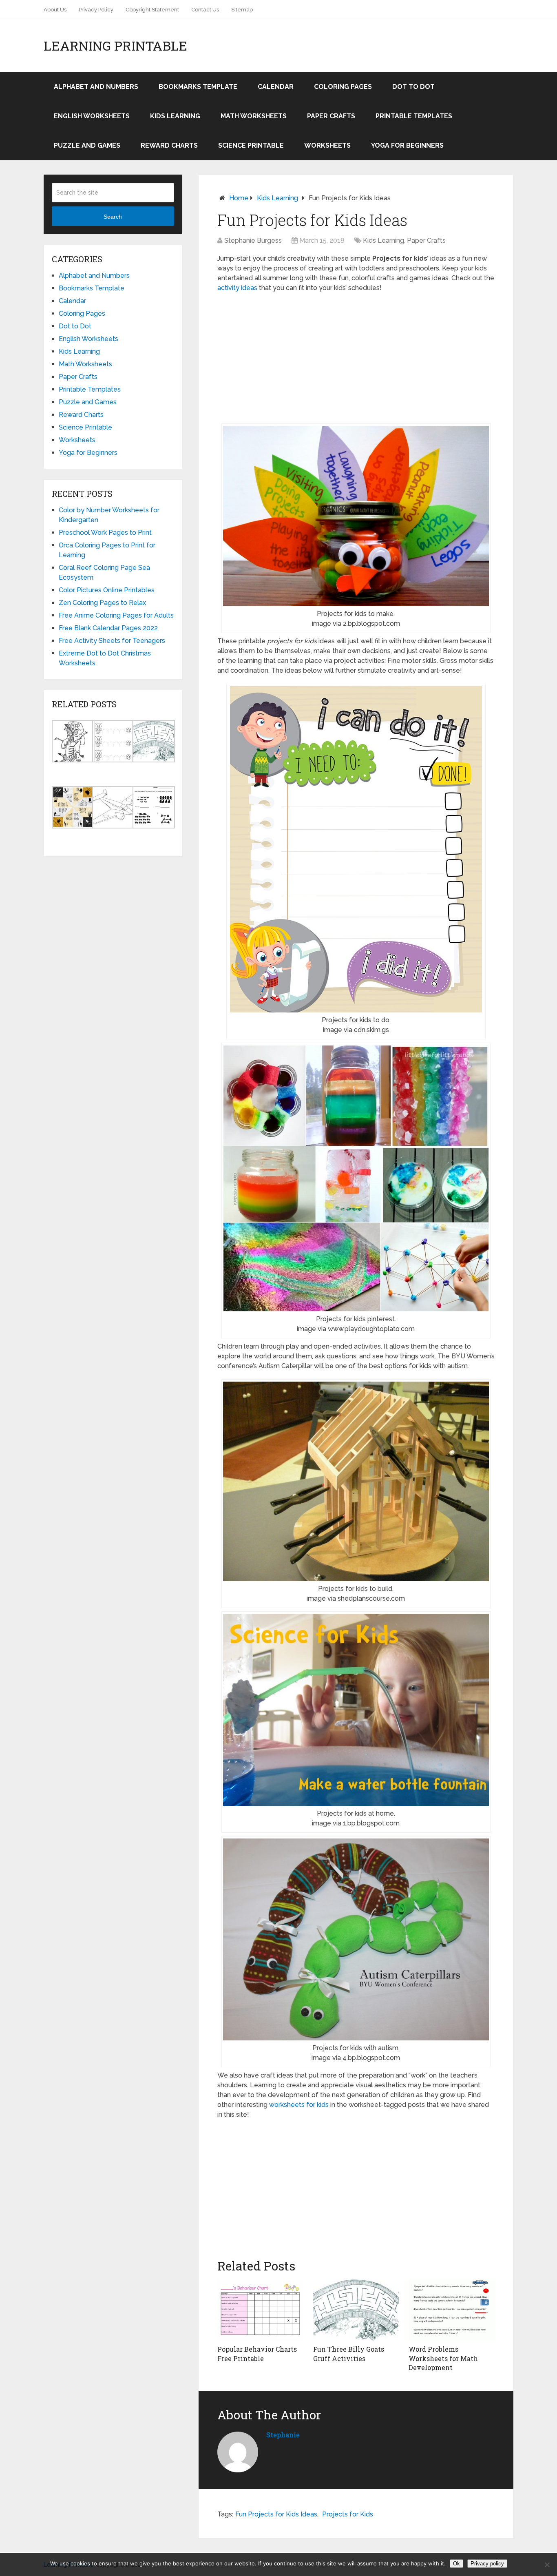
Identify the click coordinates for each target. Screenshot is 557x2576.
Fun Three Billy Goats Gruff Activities (349, 2353)
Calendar (276, 87)
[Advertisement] (356, 358)
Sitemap (242, 10)
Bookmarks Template (198, 87)
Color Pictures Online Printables (107, 590)
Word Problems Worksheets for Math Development (443, 2358)
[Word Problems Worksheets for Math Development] (452, 2310)
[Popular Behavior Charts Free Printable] (260, 2310)
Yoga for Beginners (407, 145)
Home (239, 198)
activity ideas (237, 288)
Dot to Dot (413, 87)
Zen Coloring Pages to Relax (102, 603)
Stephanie (283, 2435)
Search (113, 217)
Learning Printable (115, 46)
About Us (55, 10)
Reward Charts (169, 145)
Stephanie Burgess (253, 240)
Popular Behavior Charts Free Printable (257, 2353)
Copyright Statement (152, 10)
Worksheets (327, 145)
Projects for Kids (348, 2514)
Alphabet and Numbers (96, 87)
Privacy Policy (96, 10)
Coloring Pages (343, 87)
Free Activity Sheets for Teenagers (112, 641)
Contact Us (205, 10)
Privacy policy (487, 2564)
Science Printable (251, 145)
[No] (547, 2565)
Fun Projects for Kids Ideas (276, 2514)
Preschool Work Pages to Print (105, 533)
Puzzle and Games (87, 145)
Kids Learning (175, 116)
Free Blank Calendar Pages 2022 (108, 628)
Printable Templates (414, 116)
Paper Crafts (331, 116)
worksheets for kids (299, 2105)
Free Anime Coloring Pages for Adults (116, 615)
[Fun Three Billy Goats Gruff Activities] (356, 2310)
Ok (456, 2564)
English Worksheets (92, 116)
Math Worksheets (254, 116)
